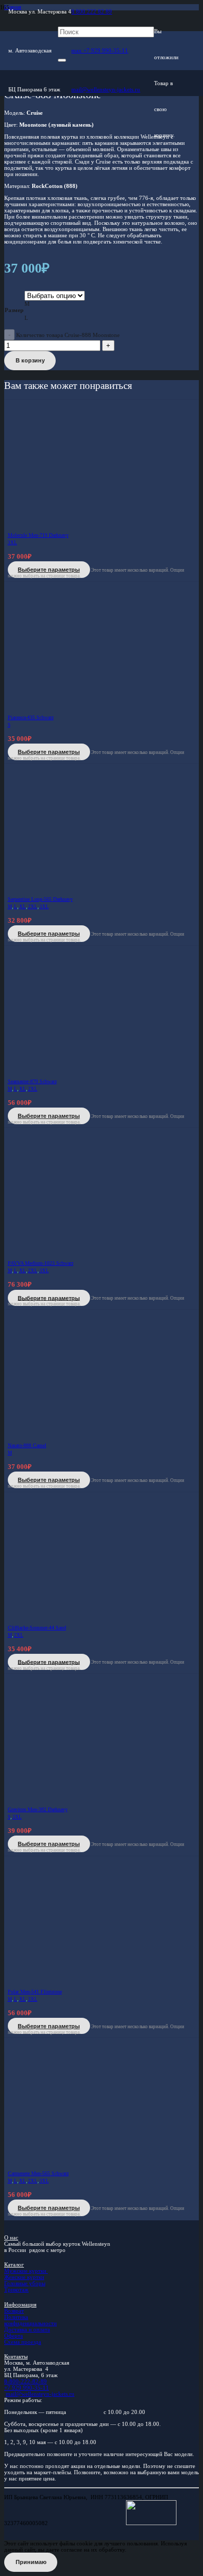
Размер (14, 310)
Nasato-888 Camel (27, 1445)
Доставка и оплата (27, 2329)
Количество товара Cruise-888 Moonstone (68, 335)
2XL (33, 907)
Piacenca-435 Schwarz (31, 717)
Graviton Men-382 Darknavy (38, 1809)
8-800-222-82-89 (26, 2381)
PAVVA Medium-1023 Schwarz (41, 1263)
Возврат (14, 2311)
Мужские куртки (26, 2271)
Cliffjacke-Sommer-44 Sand (37, 1628)
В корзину (30, 360)
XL (23, 907)
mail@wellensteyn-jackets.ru (40, 2394)
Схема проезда (23, 2342)
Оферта (14, 2336)
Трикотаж (16, 2289)
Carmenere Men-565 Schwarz (38, 2173)
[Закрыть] (62, 60)
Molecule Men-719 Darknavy (38, 535)
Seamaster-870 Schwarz (32, 1081)
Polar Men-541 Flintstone (35, 1992)
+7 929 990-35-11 (27, 2388)
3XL (12, 543)
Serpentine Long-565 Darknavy (40, 899)
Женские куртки (24, 2277)
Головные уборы (25, 2283)
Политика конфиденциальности (30, 2320)
